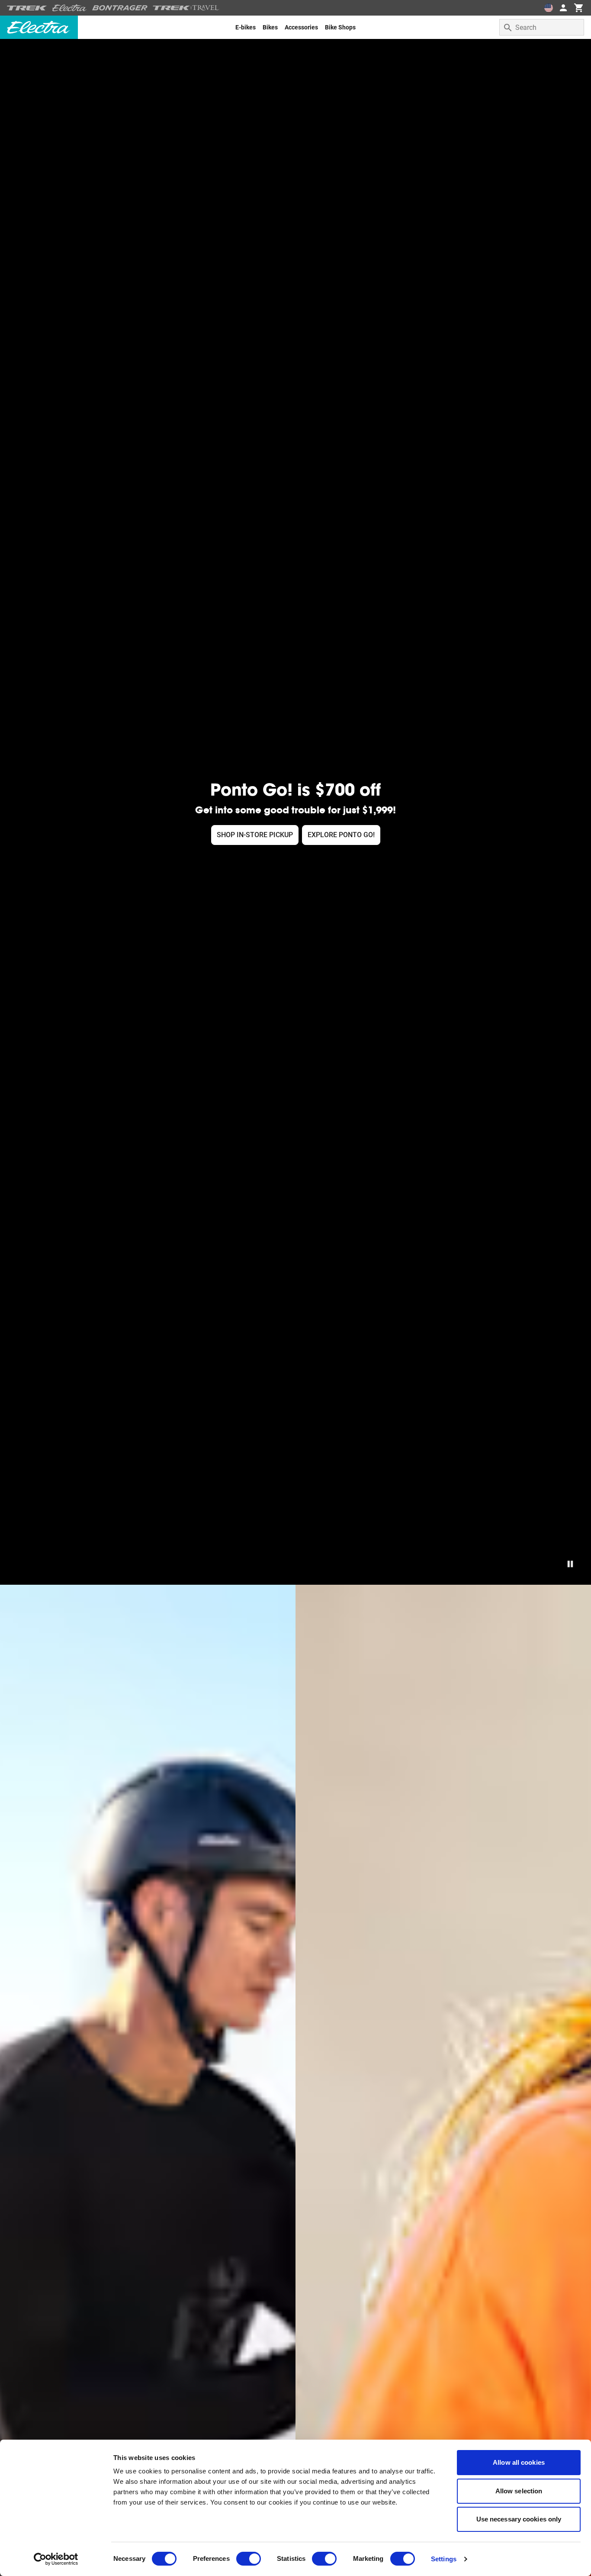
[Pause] (570, 1564)
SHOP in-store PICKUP (255, 835)
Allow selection (519, 2491)
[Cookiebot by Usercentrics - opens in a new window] (56, 2559)
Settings (444, 2559)
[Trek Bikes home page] (27, 8)
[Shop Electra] (70, 8)
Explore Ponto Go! (341, 835)
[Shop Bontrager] (120, 8)
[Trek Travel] (186, 8)
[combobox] (542, 27)
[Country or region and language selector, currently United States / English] (549, 8)
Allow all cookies (519, 2462)
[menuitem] (246, 27)
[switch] (249, 2559)
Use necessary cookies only (519, 2519)
